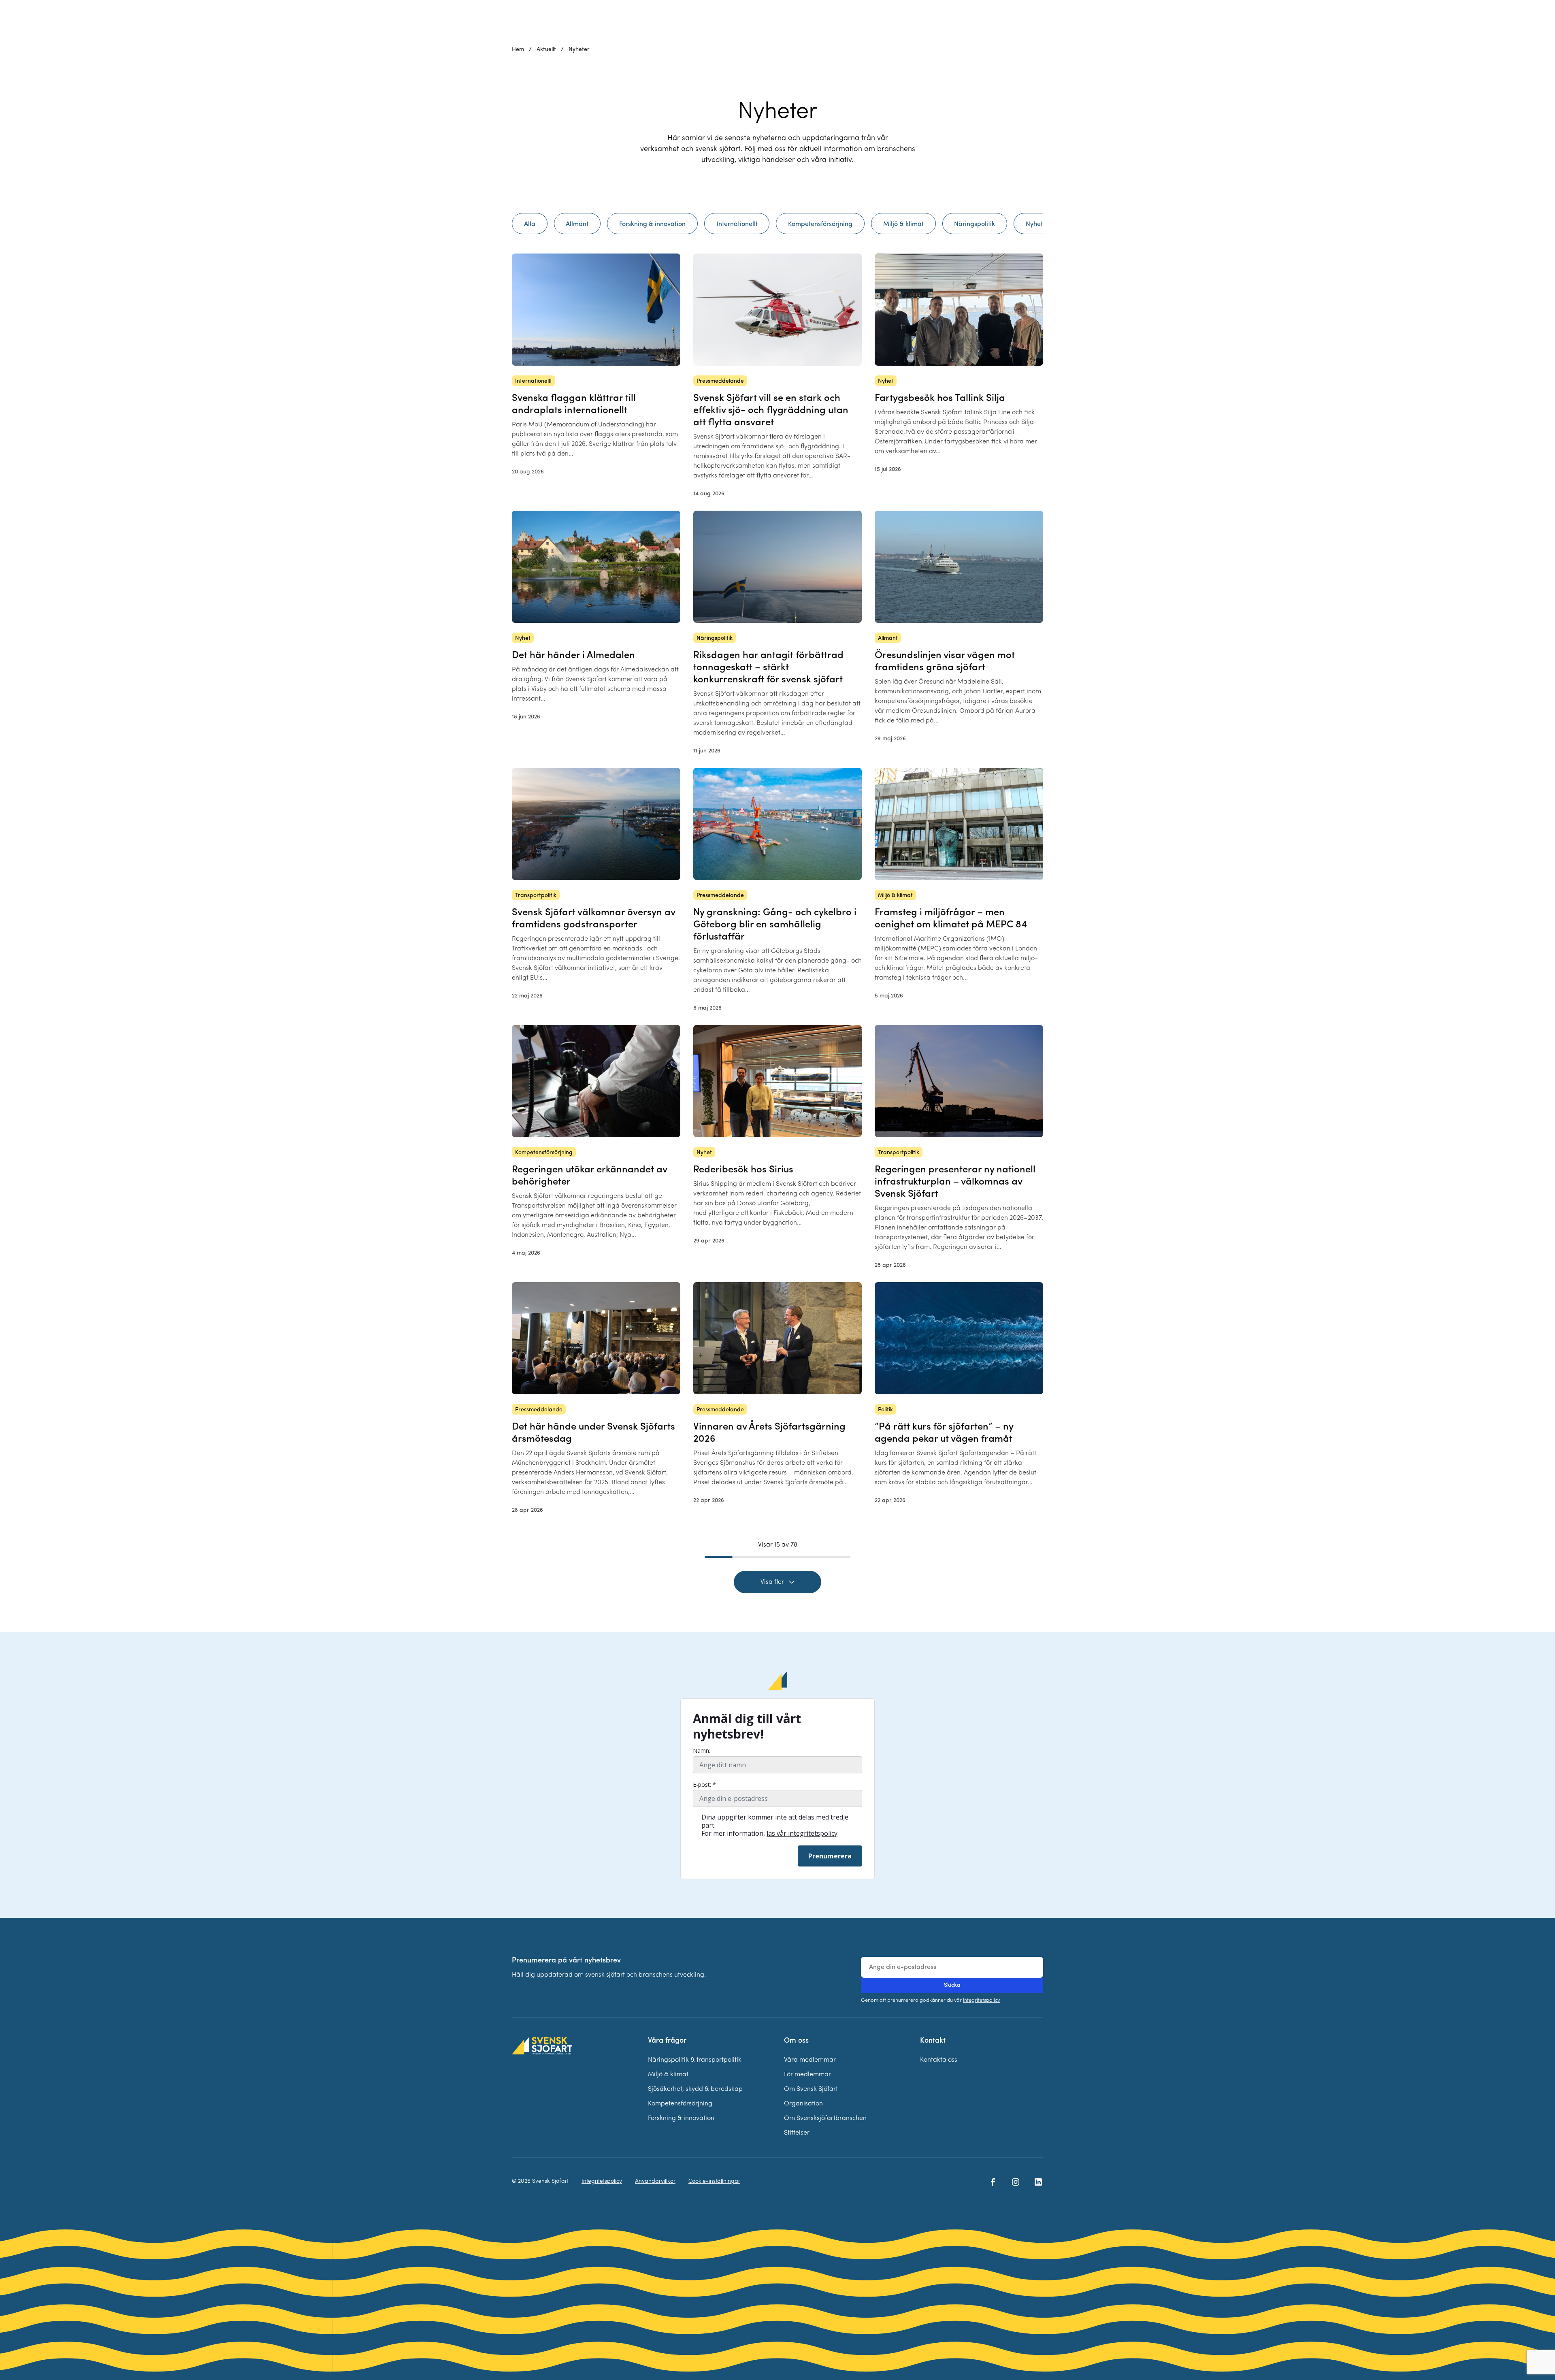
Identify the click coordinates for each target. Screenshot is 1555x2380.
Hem (518, 50)
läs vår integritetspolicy (802, 1833)
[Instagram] (1016, 2182)
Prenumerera (830, 1856)
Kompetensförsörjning (680, 2104)
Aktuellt (546, 50)
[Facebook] (993, 2182)
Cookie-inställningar (714, 2181)
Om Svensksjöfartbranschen (825, 2118)
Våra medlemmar (810, 2060)
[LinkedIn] (1038, 2182)
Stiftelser (797, 2133)
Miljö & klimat (668, 2075)
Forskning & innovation (681, 2118)
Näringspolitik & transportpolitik (695, 2060)
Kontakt (933, 2041)
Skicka (952, 1985)
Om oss (796, 2041)
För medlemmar (807, 2075)
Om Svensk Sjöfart (811, 2089)
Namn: (702, 1751)
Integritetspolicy (981, 2000)
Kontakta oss (939, 2060)
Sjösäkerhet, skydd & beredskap (695, 2089)
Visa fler (772, 1582)
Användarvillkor (655, 2181)
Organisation (803, 2104)
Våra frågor (667, 2041)
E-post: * (704, 1785)
